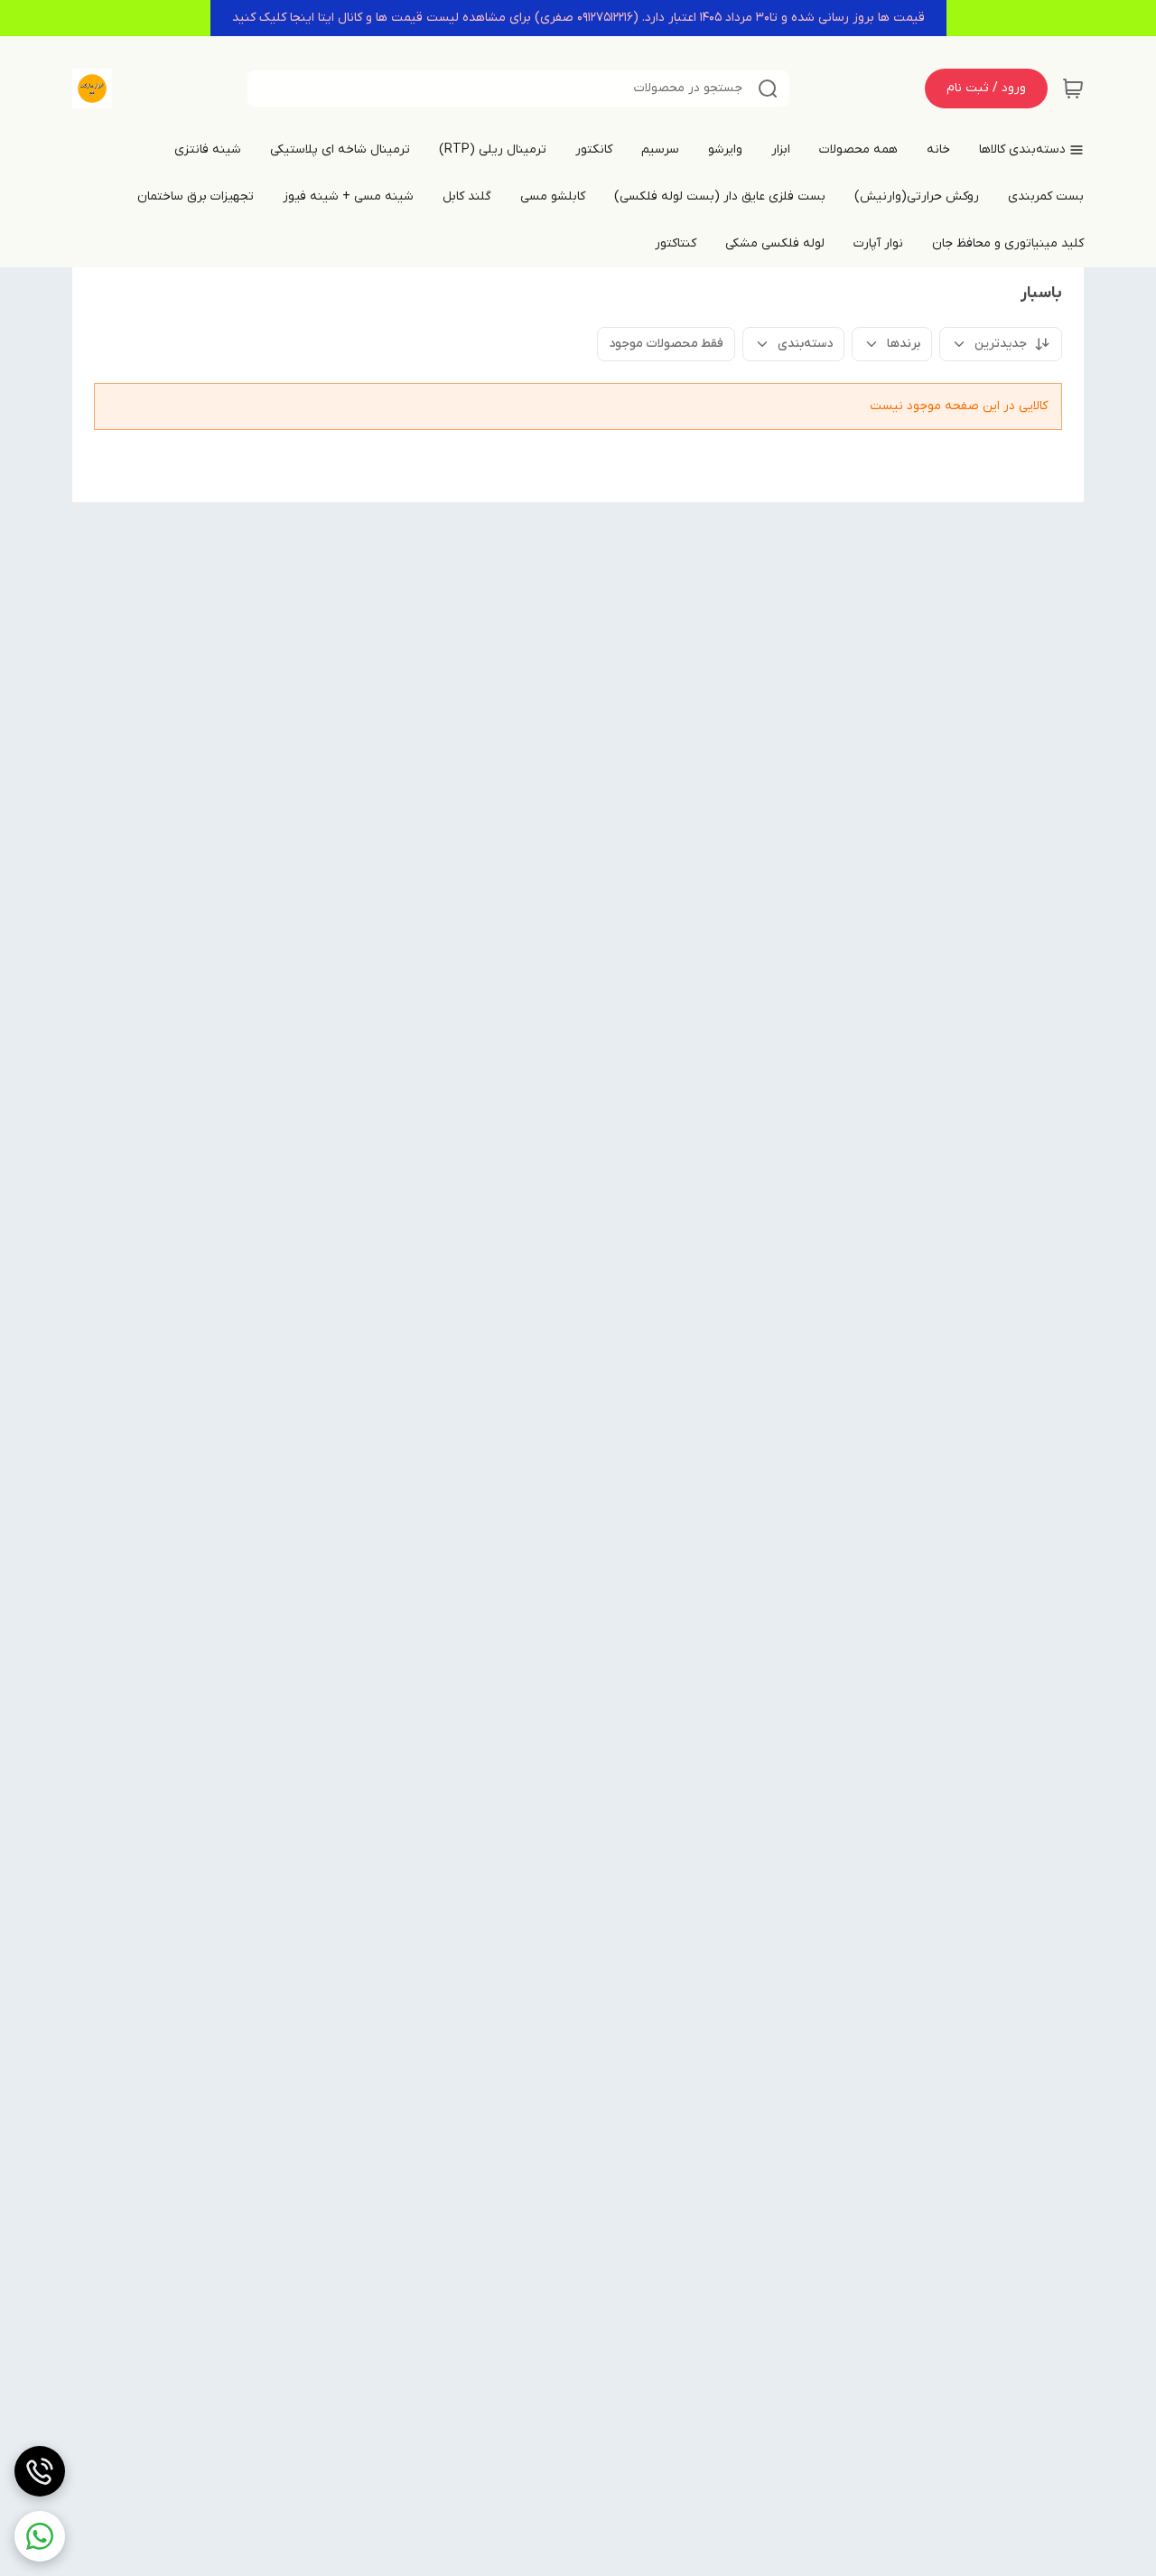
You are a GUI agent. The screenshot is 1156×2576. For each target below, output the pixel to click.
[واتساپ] (40, 2536)
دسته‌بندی (805, 344)
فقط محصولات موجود (666, 344)
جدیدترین (1001, 344)
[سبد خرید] (1073, 89)
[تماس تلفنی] (40, 2471)
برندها (904, 344)
